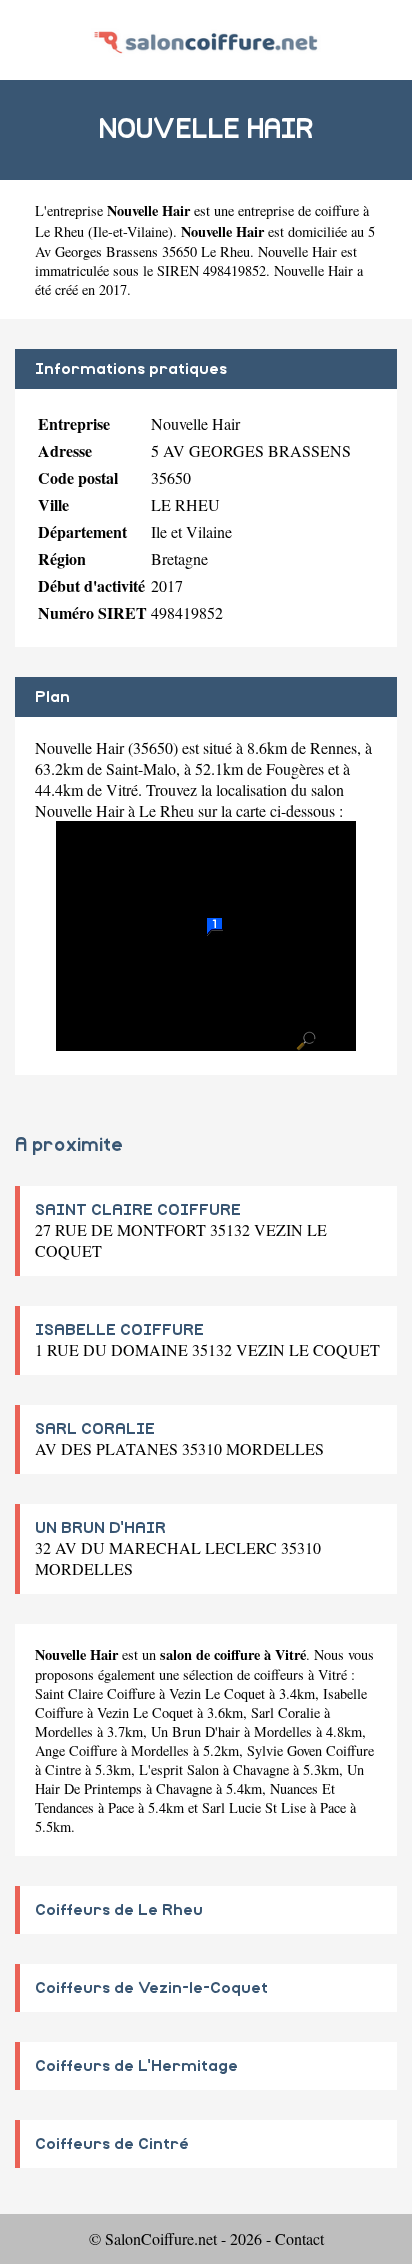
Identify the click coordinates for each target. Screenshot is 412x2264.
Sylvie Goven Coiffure (310, 1750)
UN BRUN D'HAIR (100, 1528)
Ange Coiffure (76, 1750)
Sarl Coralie (285, 1712)
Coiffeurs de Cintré (112, 2144)
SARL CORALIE (95, 1429)
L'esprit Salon (179, 1769)
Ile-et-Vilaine (130, 231)
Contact (299, 2238)
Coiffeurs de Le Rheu (119, 1910)
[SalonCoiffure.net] (205, 39)
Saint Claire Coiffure (95, 1693)
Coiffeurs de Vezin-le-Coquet (151, 1988)
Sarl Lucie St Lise (254, 1807)
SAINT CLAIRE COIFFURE (138, 1210)
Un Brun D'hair (195, 1731)
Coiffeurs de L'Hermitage (136, 2066)
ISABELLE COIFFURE (119, 1330)
